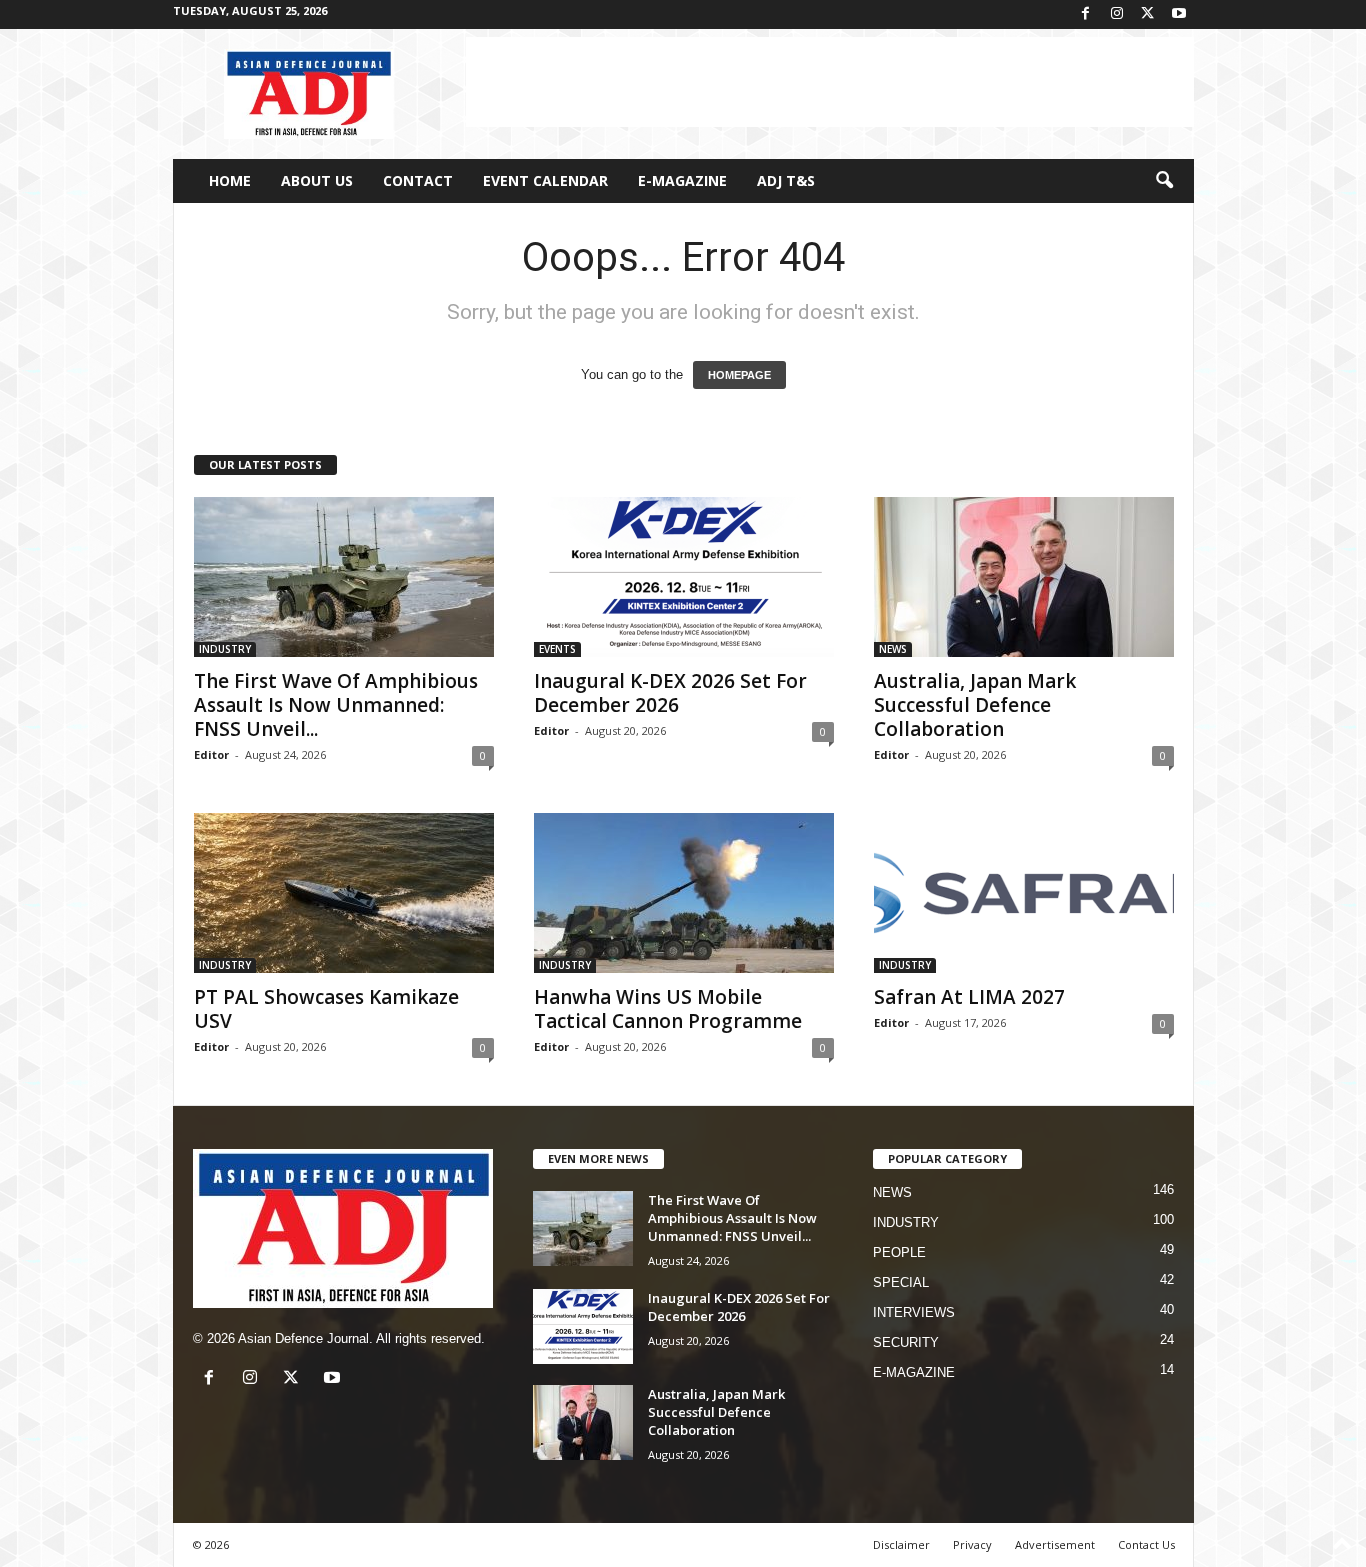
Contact (418, 180)
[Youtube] (1179, 14)
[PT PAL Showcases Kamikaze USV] (344, 893)
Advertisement (1055, 1544)
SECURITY (906, 1342)
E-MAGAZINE (682, 180)
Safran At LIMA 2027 (969, 997)
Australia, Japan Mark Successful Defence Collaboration (975, 705)
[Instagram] (1117, 14)
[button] (1164, 181)
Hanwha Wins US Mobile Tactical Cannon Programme (668, 1009)
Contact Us (1146, 1544)
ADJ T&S (786, 180)
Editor (211, 754)
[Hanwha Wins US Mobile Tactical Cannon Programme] (684, 893)
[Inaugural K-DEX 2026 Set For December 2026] (684, 577)
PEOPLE (899, 1252)
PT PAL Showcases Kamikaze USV (326, 1009)
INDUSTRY (225, 649)
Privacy (972, 1544)
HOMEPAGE (739, 375)
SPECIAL (901, 1282)
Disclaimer (901, 1544)
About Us (317, 180)
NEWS (893, 649)
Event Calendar (545, 180)
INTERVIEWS (914, 1312)
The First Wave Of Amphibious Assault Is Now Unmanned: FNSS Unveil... (336, 705)
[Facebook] (1086, 14)
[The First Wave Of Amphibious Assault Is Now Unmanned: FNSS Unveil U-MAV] (344, 577)
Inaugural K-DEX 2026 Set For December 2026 (670, 693)
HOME (230, 180)
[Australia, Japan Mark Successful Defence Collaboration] (1024, 577)
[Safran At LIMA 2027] (1024, 893)
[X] (1148, 14)
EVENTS (557, 649)
